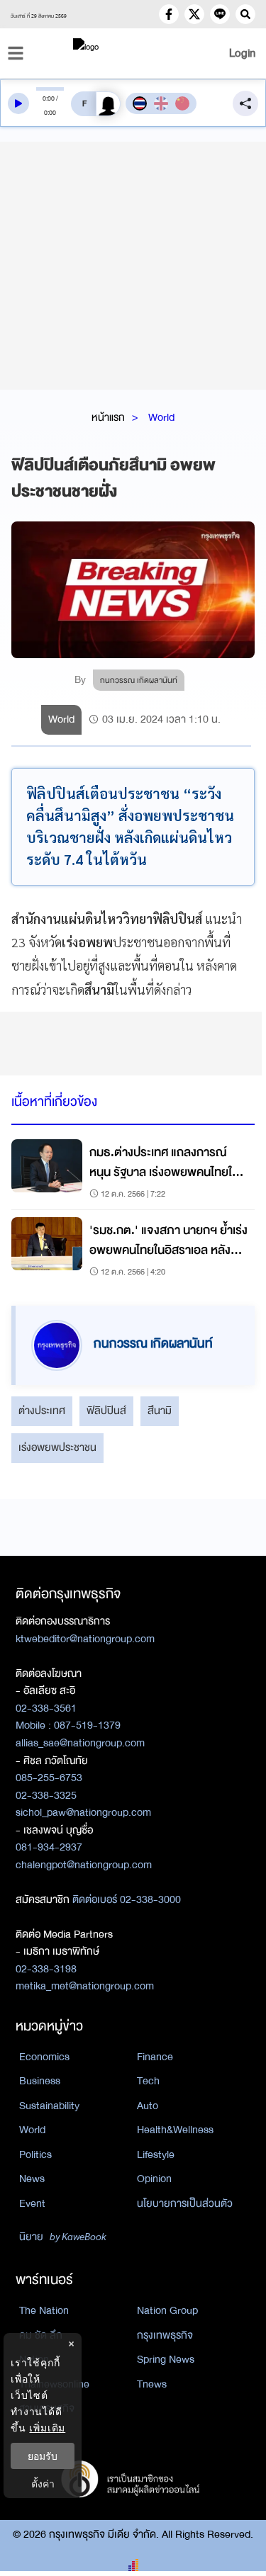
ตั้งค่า (43, 2484)
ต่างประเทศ (42, 1411)
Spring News (166, 2359)
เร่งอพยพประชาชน (57, 1447)
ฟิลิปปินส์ (106, 1411)
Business (40, 2081)
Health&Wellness (175, 2130)
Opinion (154, 2179)
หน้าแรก (108, 417)
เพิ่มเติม (47, 2428)
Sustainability (49, 2106)
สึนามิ (160, 1411)
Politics (35, 2154)
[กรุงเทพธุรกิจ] (133, 53)
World (161, 417)
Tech (148, 2081)
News (32, 2179)
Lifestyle (156, 2154)
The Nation (44, 2310)
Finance (155, 2057)
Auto (148, 2106)
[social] (169, 14)
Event (32, 2203)
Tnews (152, 2384)
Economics (44, 2057)
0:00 (49, 98)
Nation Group (167, 2310)
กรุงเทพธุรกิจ (165, 2335)
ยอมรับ (43, 2456)
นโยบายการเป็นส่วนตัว (185, 2203)
